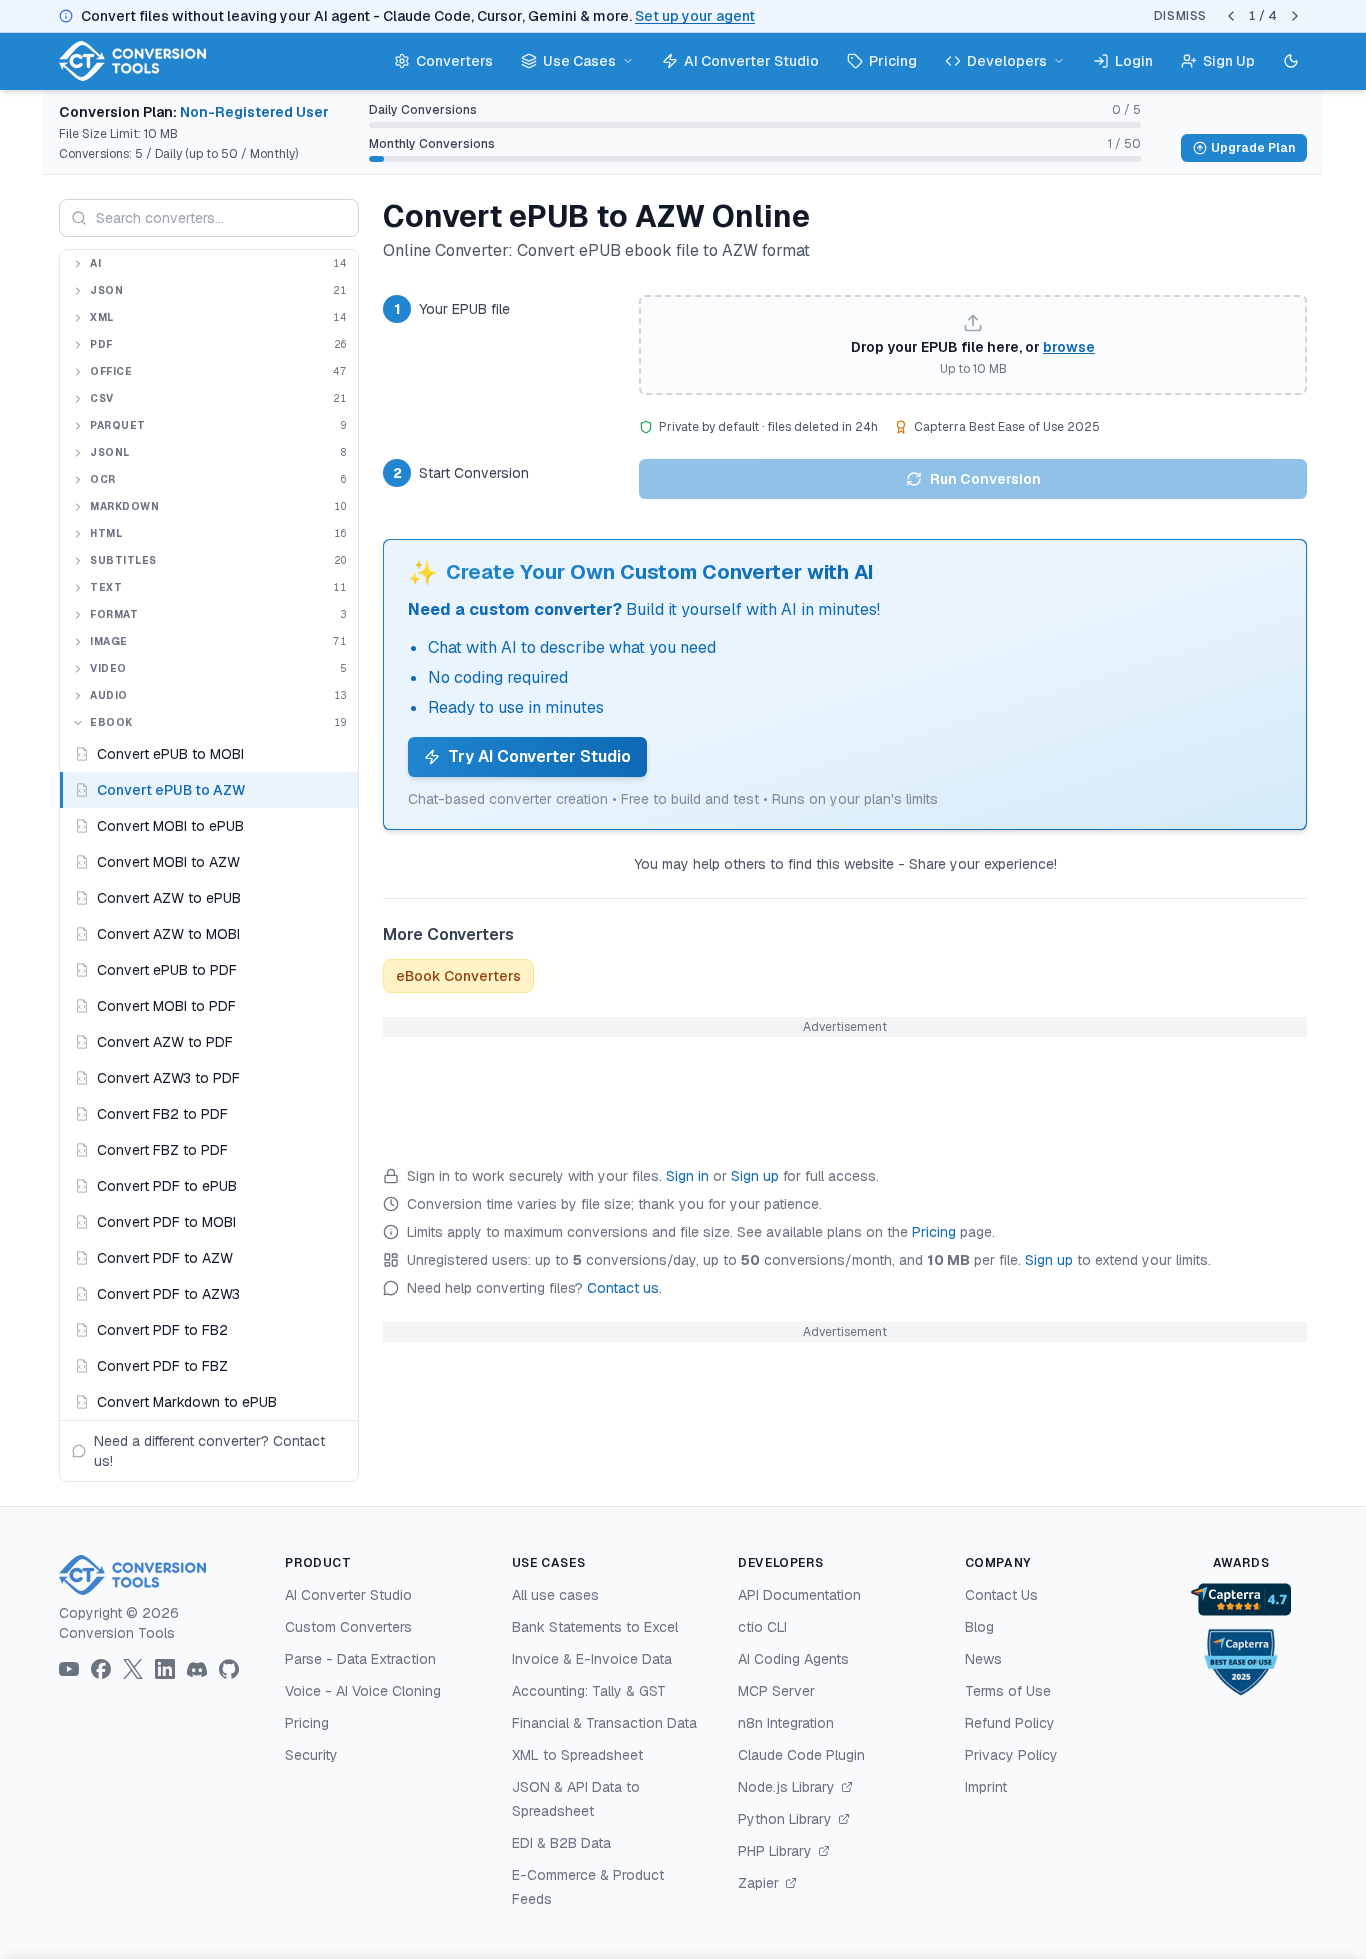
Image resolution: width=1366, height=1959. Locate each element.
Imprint (986, 1787)
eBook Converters (458, 976)
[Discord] (197, 1669)
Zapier (760, 1883)
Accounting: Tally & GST (589, 1691)
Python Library (787, 1819)
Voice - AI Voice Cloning (363, 1691)
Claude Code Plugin (801, 1755)
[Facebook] (101, 1669)
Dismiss (1180, 16)
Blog (979, 1627)
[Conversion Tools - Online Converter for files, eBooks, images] (156, 1575)
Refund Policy (1010, 1723)
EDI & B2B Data (561, 1843)
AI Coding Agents (793, 1659)
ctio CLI (762, 1627)
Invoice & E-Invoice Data (592, 1659)
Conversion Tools (117, 1633)
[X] (133, 1669)
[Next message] (1295, 16)
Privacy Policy (1011, 1755)
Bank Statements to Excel (595, 1627)
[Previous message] (1231, 16)
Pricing (893, 61)
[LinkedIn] (165, 1669)
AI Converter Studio (751, 61)
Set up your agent (695, 16)
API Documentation (799, 1595)
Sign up (755, 1176)
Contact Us (1001, 1595)
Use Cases (579, 61)
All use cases (555, 1595)
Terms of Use (1008, 1691)
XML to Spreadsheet (577, 1755)
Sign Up (1229, 61)
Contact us (623, 1288)
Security (311, 1755)
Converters (454, 61)
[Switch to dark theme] (1291, 61)
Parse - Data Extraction (360, 1659)
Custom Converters (348, 1627)
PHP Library (777, 1851)
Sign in (687, 1176)
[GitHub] (229, 1669)
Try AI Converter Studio (539, 756)
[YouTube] (69, 1669)
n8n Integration (786, 1723)
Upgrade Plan (1253, 148)
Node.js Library (788, 1787)
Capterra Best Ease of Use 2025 (1007, 427)
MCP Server (776, 1691)
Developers (1007, 61)
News (983, 1659)
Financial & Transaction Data (604, 1723)
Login (1134, 61)
